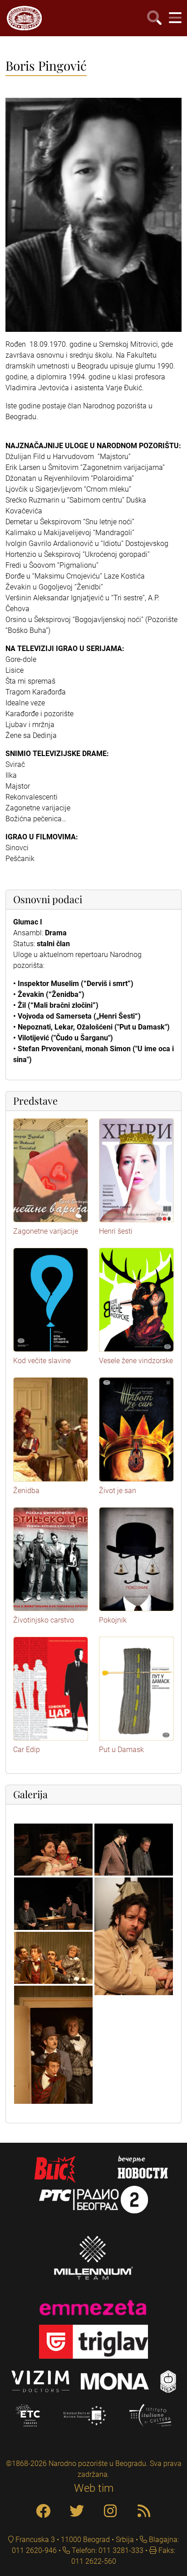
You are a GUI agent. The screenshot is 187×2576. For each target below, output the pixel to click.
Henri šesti (116, 1231)
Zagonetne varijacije (46, 1231)
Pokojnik (113, 1620)
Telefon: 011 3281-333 (107, 2550)
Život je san (118, 1491)
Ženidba (26, 1491)
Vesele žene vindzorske (136, 1361)
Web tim (94, 2488)
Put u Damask (121, 1750)
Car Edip (27, 1750)
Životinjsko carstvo (44, 1620)
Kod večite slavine (42, 1361)
